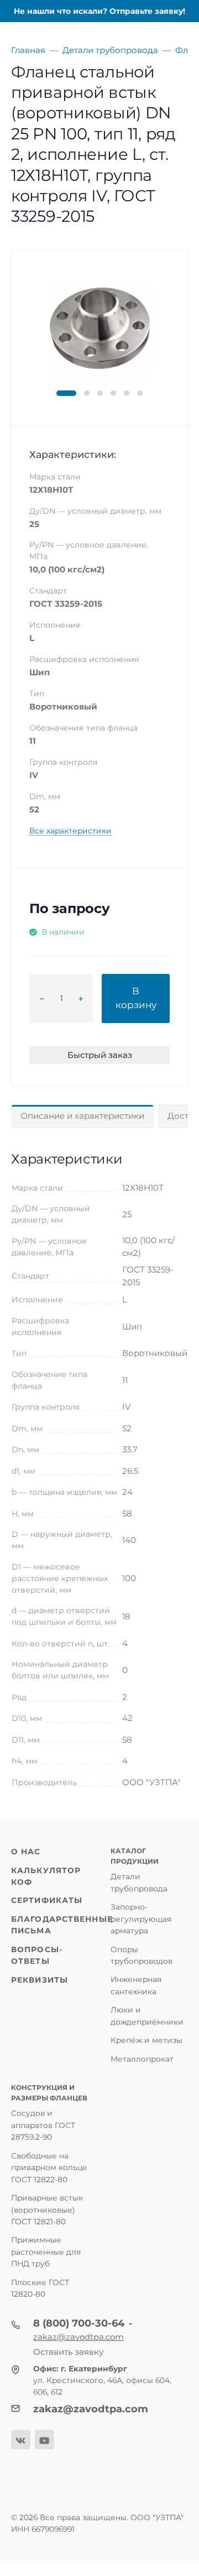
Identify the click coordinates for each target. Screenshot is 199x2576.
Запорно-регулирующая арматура (141, 1919)
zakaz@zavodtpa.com (78, 2337)
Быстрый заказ (100, 1055)
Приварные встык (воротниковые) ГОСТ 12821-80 (47, 2210)
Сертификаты (47, 1900)
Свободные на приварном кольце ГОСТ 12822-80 (49, 2168)
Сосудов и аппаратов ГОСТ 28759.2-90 (43, 2125)
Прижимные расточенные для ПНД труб (46, 2252)
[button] (66, 393)
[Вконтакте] (21, 2440)
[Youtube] (44, 2440)
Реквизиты (40, 1980)
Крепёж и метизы (146, 2040)
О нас (26, 1852)
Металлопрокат (142, 2059)
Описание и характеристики (82, 1116)
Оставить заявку (68, 2352)
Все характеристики (70, 831)
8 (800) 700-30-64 (79, 2323)
